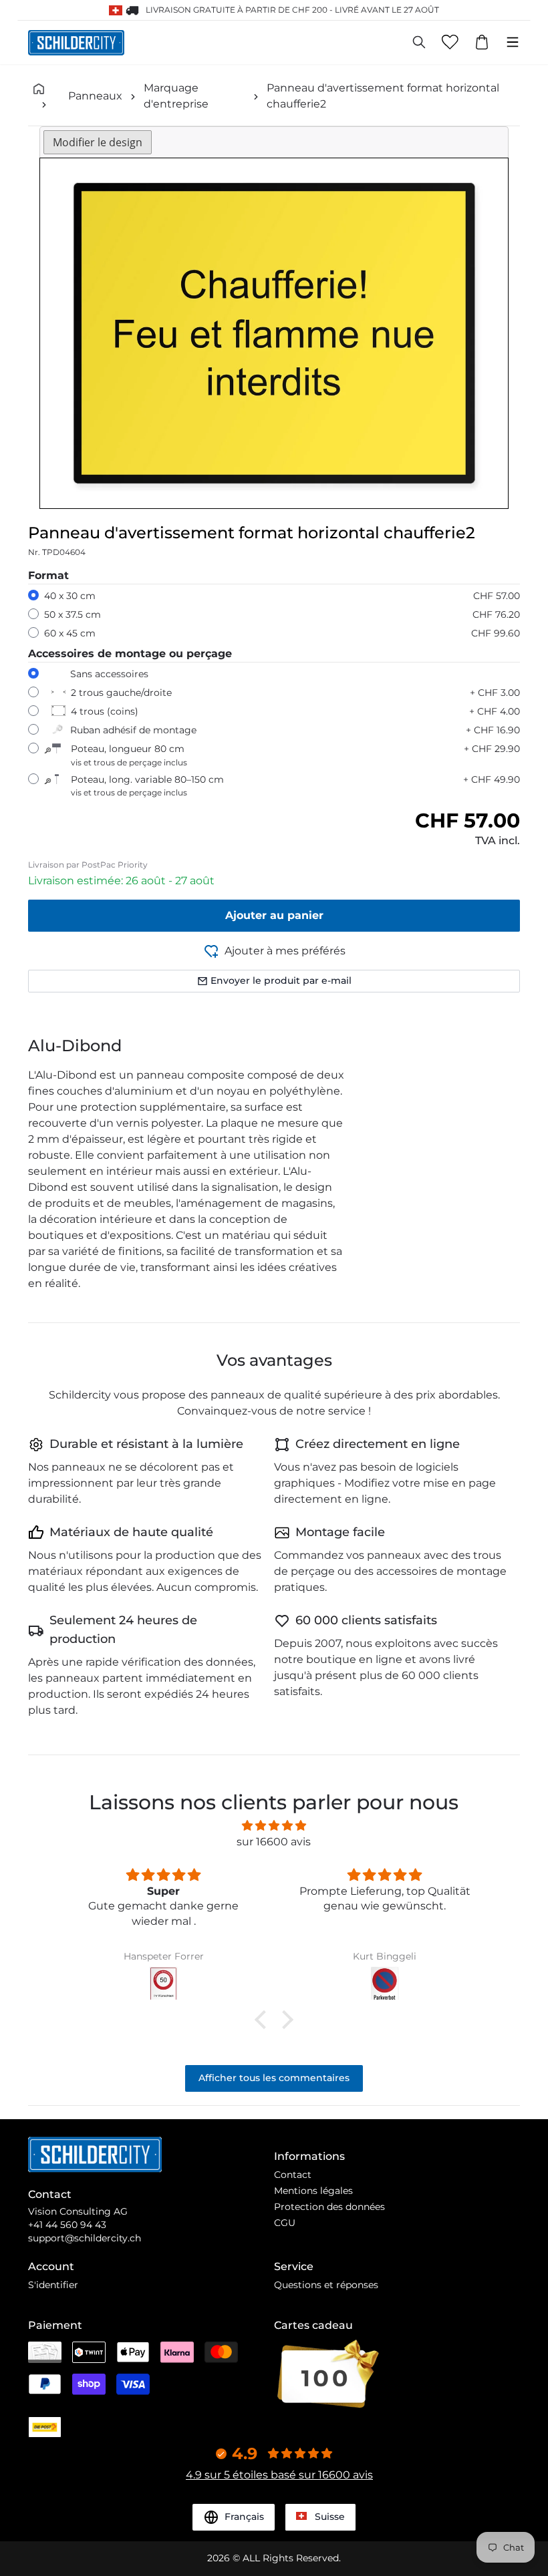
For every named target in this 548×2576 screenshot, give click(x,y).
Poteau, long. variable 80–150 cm (147, 786)
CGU (285, 2223)
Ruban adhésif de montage (133, 730)
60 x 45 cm (70, 633)
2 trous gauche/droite (121, 693)
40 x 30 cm (70, 596)
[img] (274, 1826)
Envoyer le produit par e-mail (281, 980)
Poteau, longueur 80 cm (129, 755)
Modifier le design (98, 142)
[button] (264, 2020)
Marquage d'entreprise (176, 96)
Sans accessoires (109, 674)
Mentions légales (313, 2191)
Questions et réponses (326, 2285)
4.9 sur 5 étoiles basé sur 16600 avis (279, 2475)
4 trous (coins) (105, 711)
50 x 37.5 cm (73, 614)
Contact (293, 2175)
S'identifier (53, 2285)
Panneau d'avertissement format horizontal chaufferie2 (383, 96)
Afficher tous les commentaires (274, 2078)
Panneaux (95, 96)
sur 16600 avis (274, 1842)
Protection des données (329, 2207)
